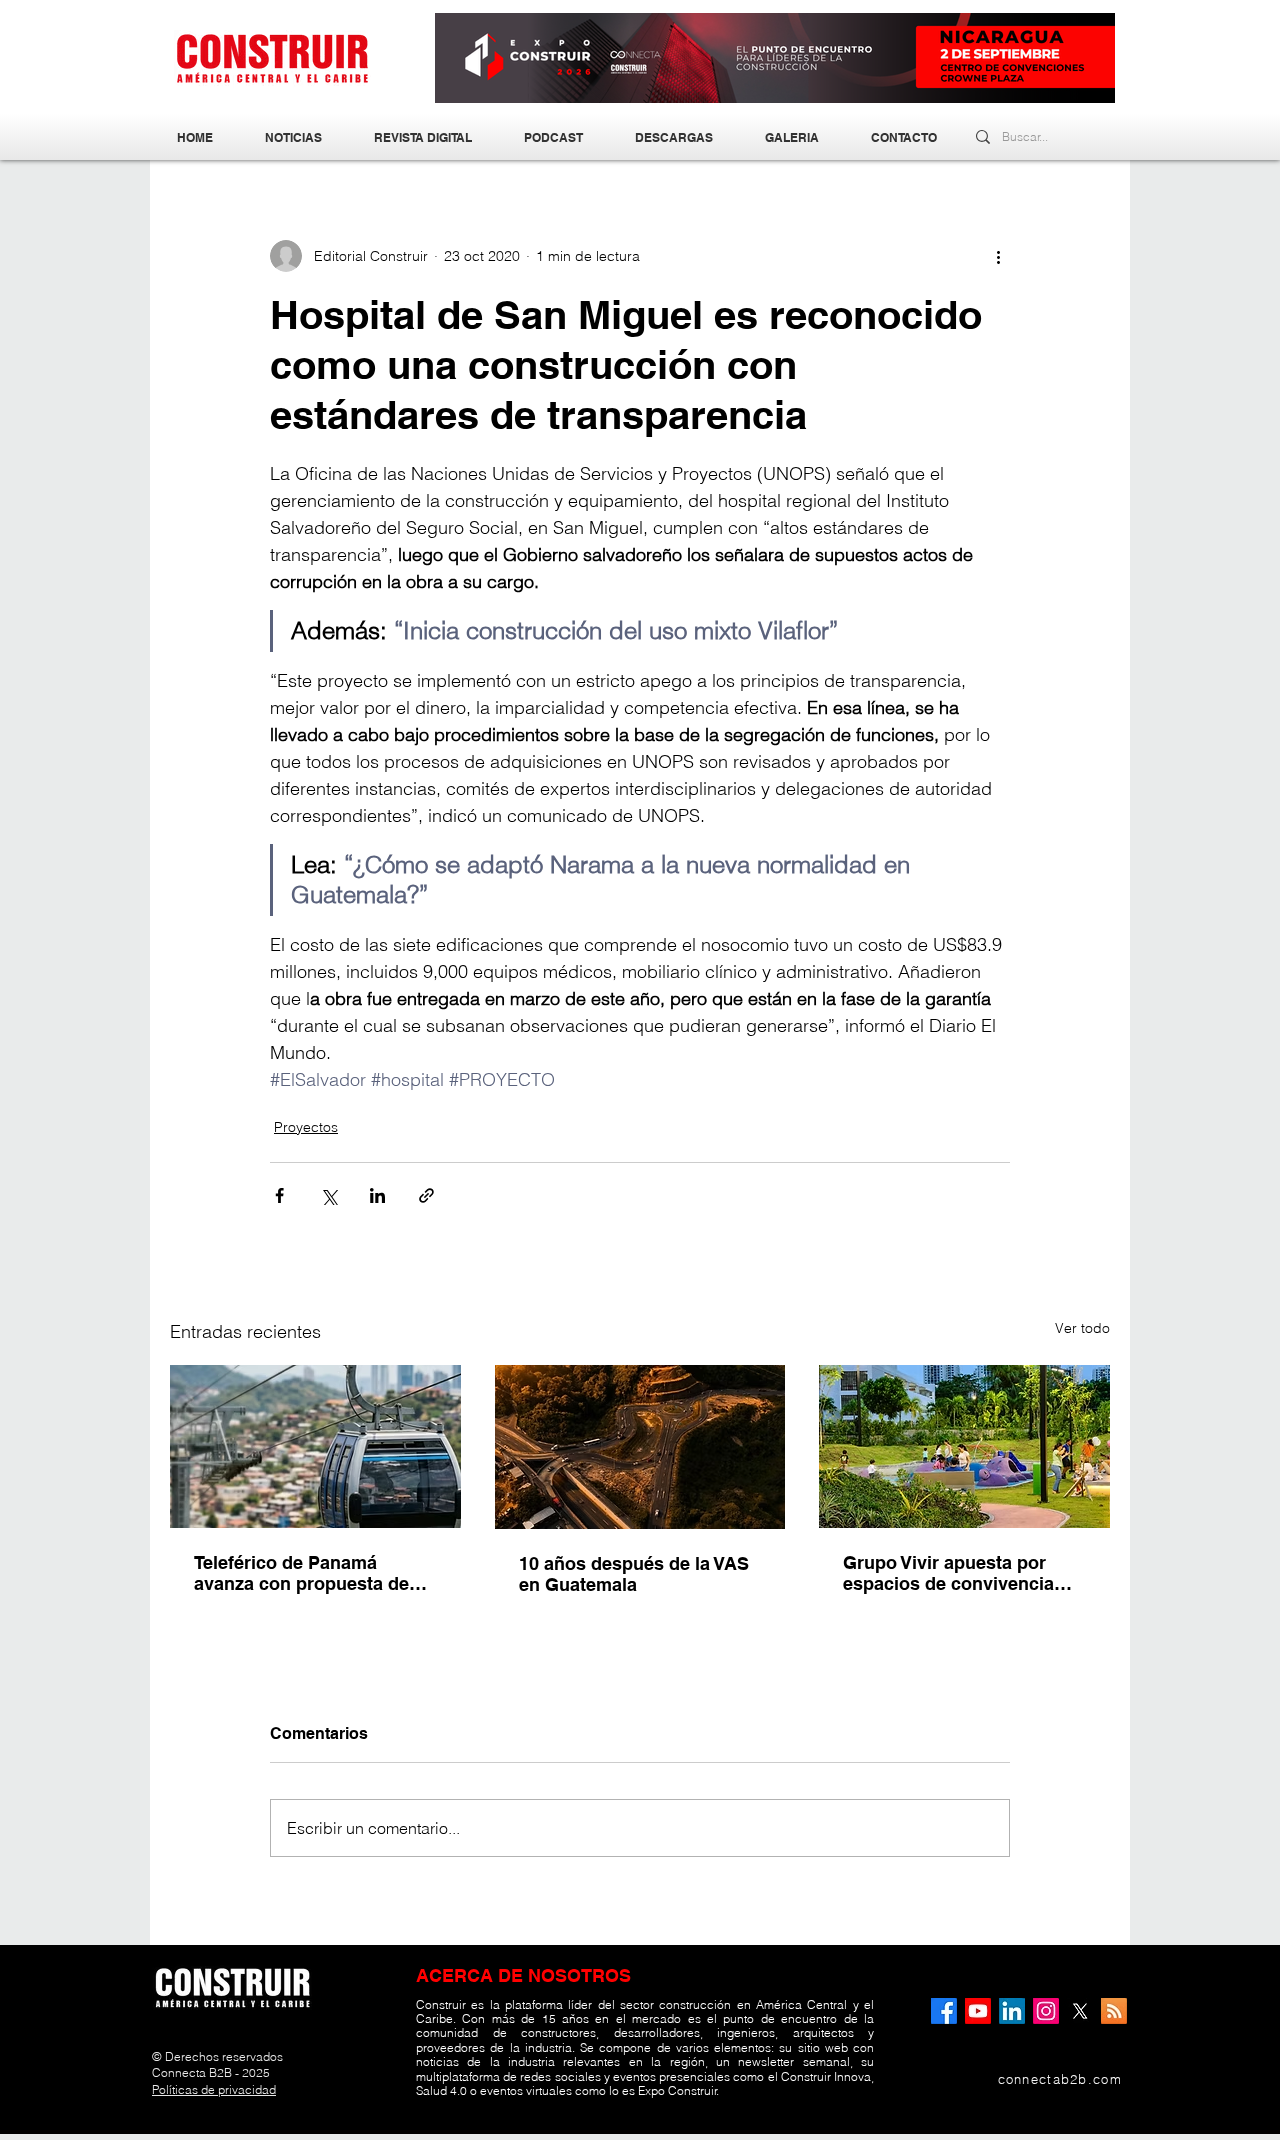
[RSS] (1114, 2011)
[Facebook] (944, 2011)
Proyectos (306, 1127)
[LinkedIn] (1012, 2011)
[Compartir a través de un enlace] (426, 1195)
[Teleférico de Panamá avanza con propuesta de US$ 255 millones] (315, 1446)
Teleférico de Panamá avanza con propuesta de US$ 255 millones (301, 1573)
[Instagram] (1046, 2011)
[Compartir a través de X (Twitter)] (328, 1195)
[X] (1080, 2011)
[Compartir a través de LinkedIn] (377, 1195)
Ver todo (1082, 1328)
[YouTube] (978, 2011)
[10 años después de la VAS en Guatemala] (640, 1447)
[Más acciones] (998, 256)
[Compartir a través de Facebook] (279, 1195)
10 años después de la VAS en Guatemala (634, 1574)
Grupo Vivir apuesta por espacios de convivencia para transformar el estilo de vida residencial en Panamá (964, 1573)
